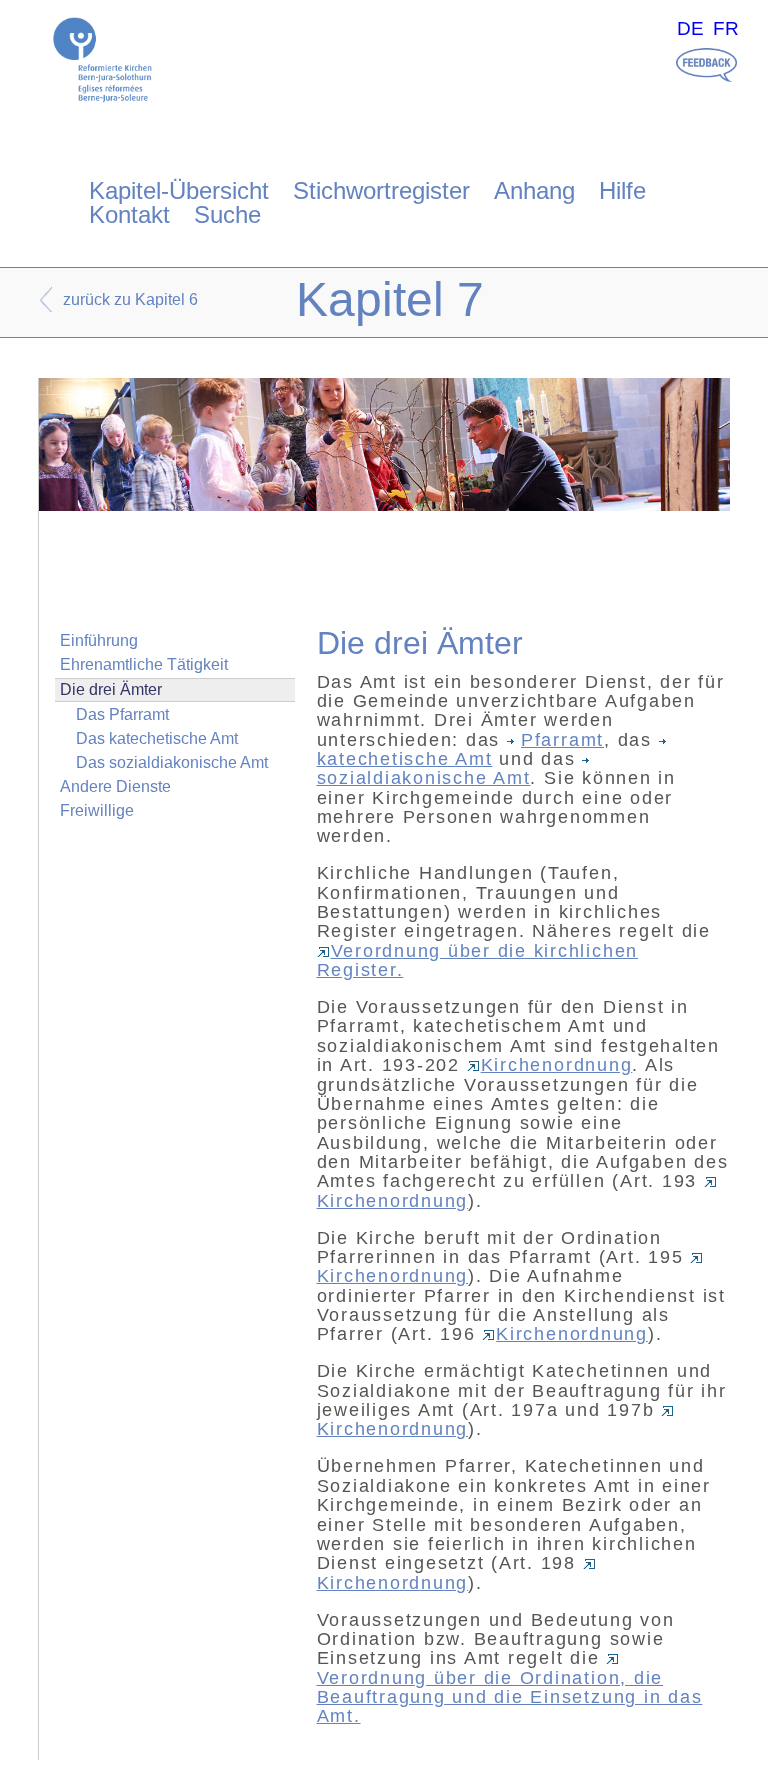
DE (690, 28)
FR (726, 28)
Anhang (534, 190)
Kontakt (129, 214)
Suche (227, 214)
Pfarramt (562, 740)
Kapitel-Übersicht (179, 190)
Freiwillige (97, 810)
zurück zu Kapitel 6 (130, 299)
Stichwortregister (381, 190)
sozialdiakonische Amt (424, 778)
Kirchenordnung (557, 1065)
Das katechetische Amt (157, 738)
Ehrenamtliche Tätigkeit (144, 664)
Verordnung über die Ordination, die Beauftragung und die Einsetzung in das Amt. (510, 1697)
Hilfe (622, 190)
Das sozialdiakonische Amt (172, 762)
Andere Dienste (115, 786)
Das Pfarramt (122, 714)
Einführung (99, 640)
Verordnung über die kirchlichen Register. (478, 960)
